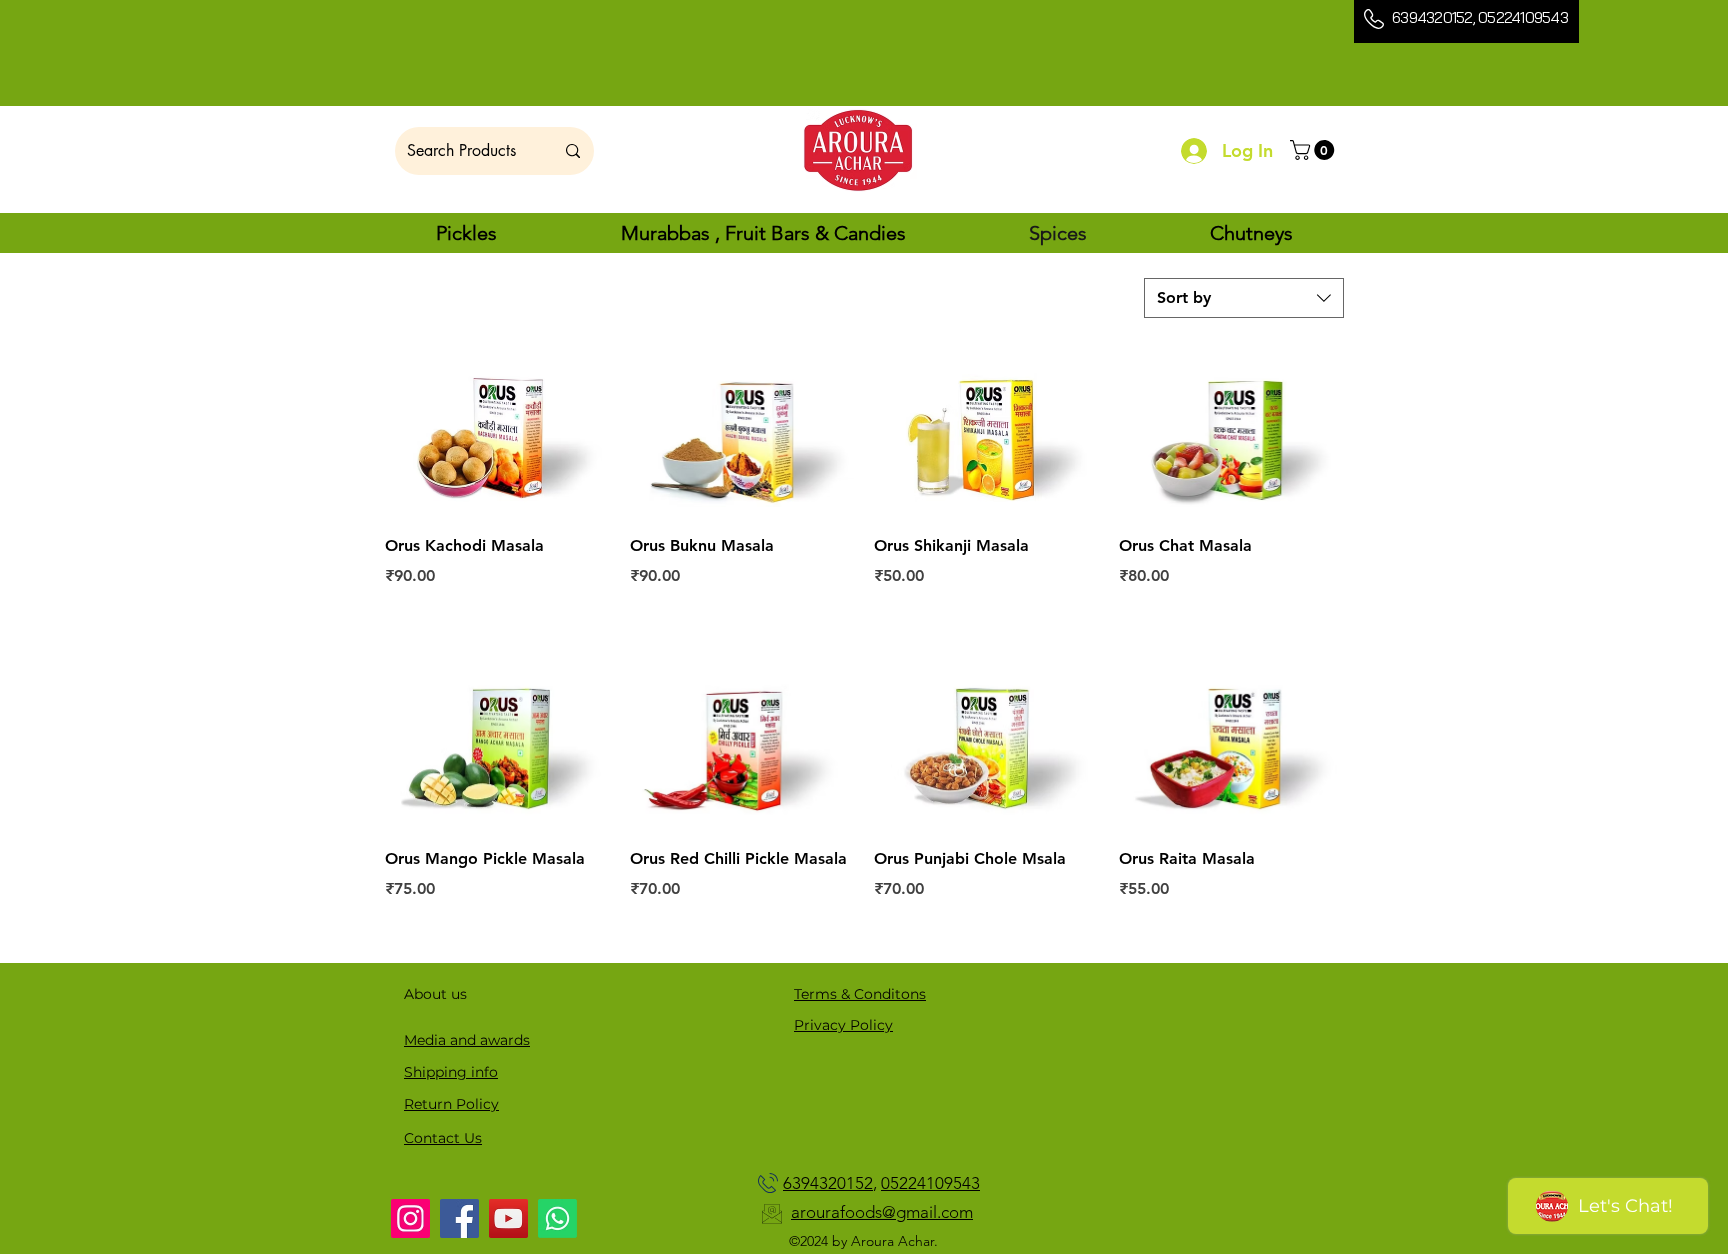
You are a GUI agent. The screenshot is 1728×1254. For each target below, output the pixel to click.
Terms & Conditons (860, 994)
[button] (1314, 150)
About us (435, 994)
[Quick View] (497, 432)
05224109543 (1523, 17)
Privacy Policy (843, 1025)
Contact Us (443, 1138)
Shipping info (451, 1072)
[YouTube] (508, 1218)
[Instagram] (410, 1218)
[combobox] (1244, 298)
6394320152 (1432, 17)
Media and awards (467, 1040)
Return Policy (451, 1104)
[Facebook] (459, 1218)
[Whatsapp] (557, 1218)
